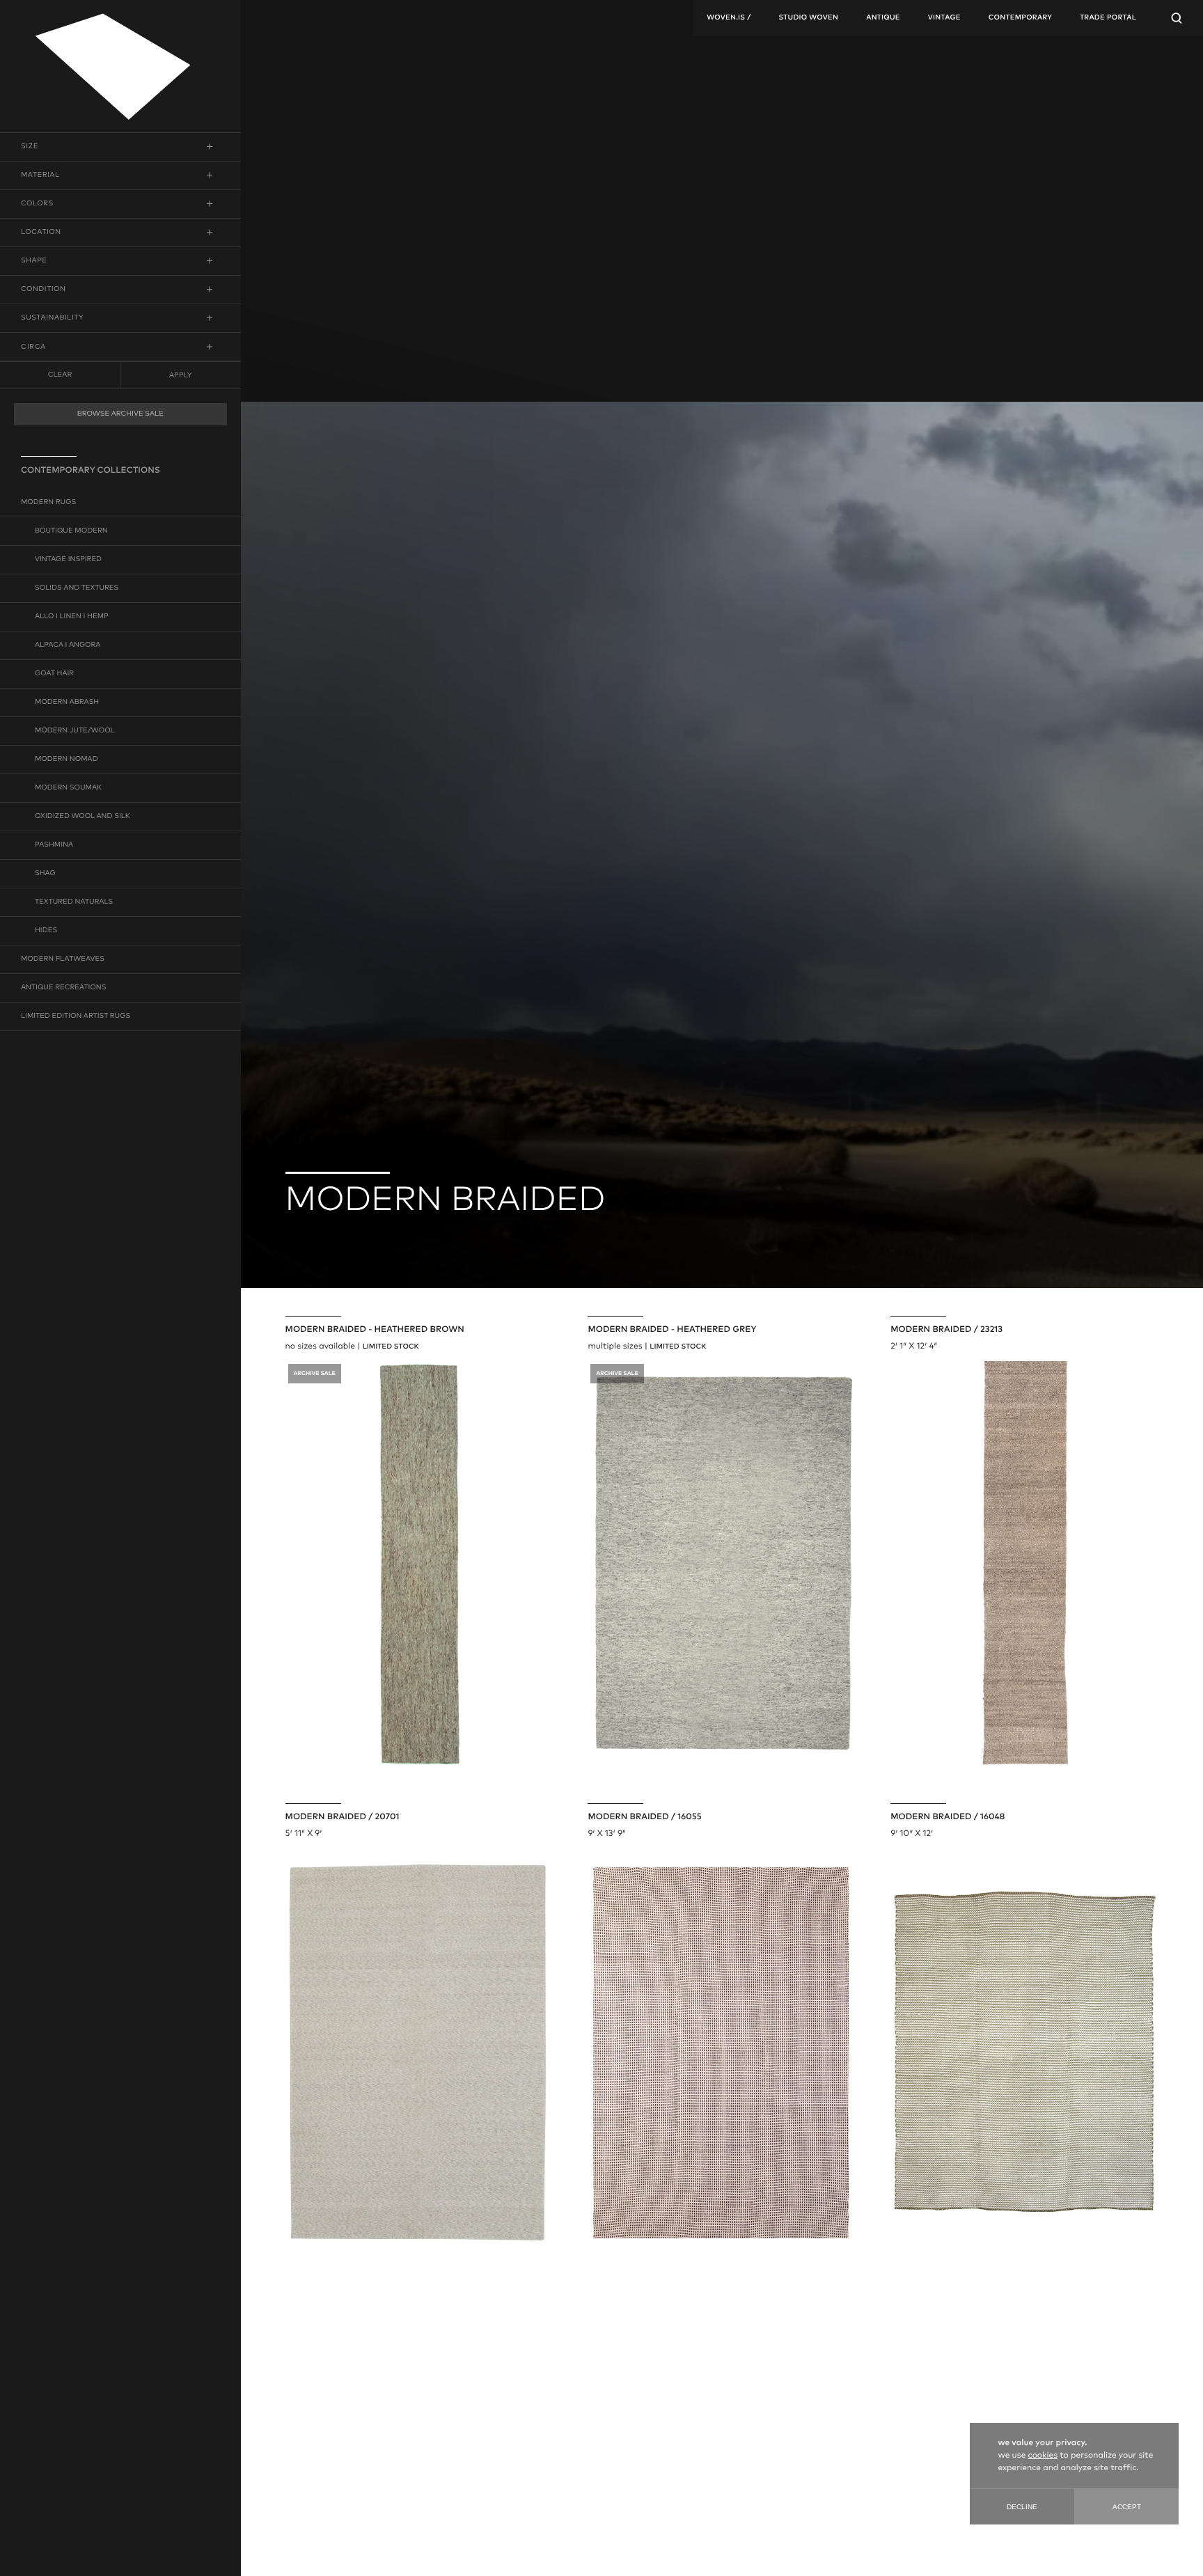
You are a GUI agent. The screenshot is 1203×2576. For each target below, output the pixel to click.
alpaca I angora (68, 645)
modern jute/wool (75, 731)
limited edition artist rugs (76, 1016)
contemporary (1020, 18)
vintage (944, 18)
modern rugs (48, 503)
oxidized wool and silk (82, 817)
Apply (180, 375)
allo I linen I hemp (72, 617)
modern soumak (68, 788)
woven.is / (729, 18)
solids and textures (77, 588)
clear (60, 375)
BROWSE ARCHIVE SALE (120, 414)
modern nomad (66, 760)
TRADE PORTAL (1108, 18)
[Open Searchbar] (1177, 18)
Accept (1127, 2507)
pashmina (54, 845)
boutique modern (71, 531)
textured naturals (74, 902)
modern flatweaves (63, 959)
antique (883, 18)
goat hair (54, 674)
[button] (120, 147)
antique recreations (63, 988)
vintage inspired (68, 560)
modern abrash (67, 702)
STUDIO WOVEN (808, 18)
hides (46, 931)
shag (45, 874)
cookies (1043, 2456)
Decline (1022, 2507)
